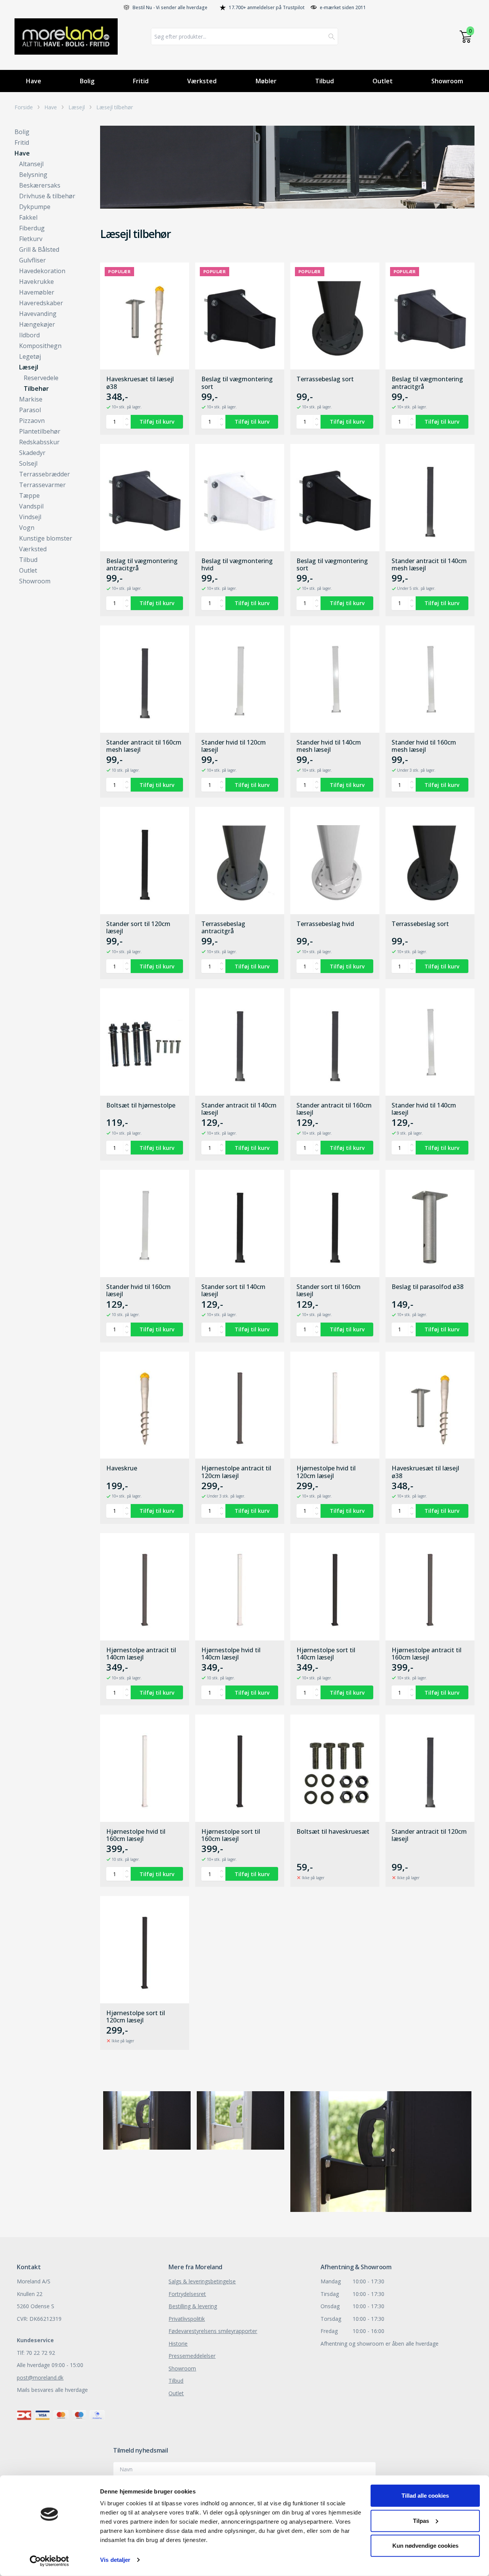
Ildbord (29, 335)
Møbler (266, 81)
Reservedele (41, 378)
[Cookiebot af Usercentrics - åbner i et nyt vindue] (49, 2561)
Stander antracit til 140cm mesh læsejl (429, 565)
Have (34, 81)
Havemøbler (37, 292)
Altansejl (31, 164)
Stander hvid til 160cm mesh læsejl (424, 746)
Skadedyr (32, 453)
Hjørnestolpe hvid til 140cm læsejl (231, 1654)
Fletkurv (31, 239)
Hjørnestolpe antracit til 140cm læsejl (141, 1654)
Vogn (27, 528)
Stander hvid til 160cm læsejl (138, 1290)
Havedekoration (42, 271)
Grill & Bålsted (39, 249)
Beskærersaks (40, 185)
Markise (31, 399)
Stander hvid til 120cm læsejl (234, 746)
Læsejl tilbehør (115, 107)
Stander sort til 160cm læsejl (329, 1290)
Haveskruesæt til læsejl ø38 (140, 383)
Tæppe (29, 495)
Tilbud (325, 81)
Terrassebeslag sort (325, 379)
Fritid (141, 81)
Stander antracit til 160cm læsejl (334, 1109)
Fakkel (28, 217)
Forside (24, 107)
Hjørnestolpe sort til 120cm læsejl (136, 2017)
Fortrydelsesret (187, 2294)
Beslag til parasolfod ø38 (427, 1287)
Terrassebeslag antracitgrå (223, 928)
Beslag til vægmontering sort (237, 383)
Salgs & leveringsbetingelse (202, 2281)
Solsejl (28, 463)
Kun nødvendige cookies (425, 2546)
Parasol (30, 410)
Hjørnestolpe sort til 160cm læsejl (231, 1835)
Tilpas (421, 2520)
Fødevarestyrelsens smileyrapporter (213, 2331)
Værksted (202, 81)
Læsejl (77, 107)
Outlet (383, 81)
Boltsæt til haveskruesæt (333, 1832)
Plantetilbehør (40, 431)
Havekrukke (36, 282)
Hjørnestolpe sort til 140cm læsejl (326, 1654)
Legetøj (30, 356)
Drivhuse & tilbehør (47, 196)
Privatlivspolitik (187, 2319)
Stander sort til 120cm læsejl (138, 928)
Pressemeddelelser (192, 2356)
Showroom (447, 81)
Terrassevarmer (42, 485)
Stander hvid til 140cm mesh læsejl (329, 746)
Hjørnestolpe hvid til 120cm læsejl (326, 1472)
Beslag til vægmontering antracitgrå (427, 383)
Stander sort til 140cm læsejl (233, 1290)
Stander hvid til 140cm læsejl (424, 1109)
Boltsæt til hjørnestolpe (141, 1106)
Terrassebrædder (45, 474)
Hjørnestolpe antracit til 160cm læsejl (427, 1654)
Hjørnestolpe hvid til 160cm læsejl (136, 1835)
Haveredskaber (41, 303)
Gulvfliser (32, 260)
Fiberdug (32, 228)
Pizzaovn (32, 421)
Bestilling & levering (193, 2306)
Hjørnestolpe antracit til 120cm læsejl (236, 1472)
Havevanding (38, 314)
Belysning (33, 175)
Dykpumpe (35, 207)
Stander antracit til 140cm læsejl (239, 1109)
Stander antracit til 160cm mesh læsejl (144, 746)
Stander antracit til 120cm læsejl (429, 1835)
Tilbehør (36, 389)
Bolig (87, 81)
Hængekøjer (37, 324)
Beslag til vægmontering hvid (237, 565)
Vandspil (31, 506)
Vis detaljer (115, 2560)
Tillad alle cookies (425, 2496)
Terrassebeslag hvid (325, 924)
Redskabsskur (39, 442)
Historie (178, 2344)
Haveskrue (122, 1469)
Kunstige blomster (46, 538)
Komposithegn (40, 346)
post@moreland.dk (40, 2378)
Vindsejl (30, 517)
